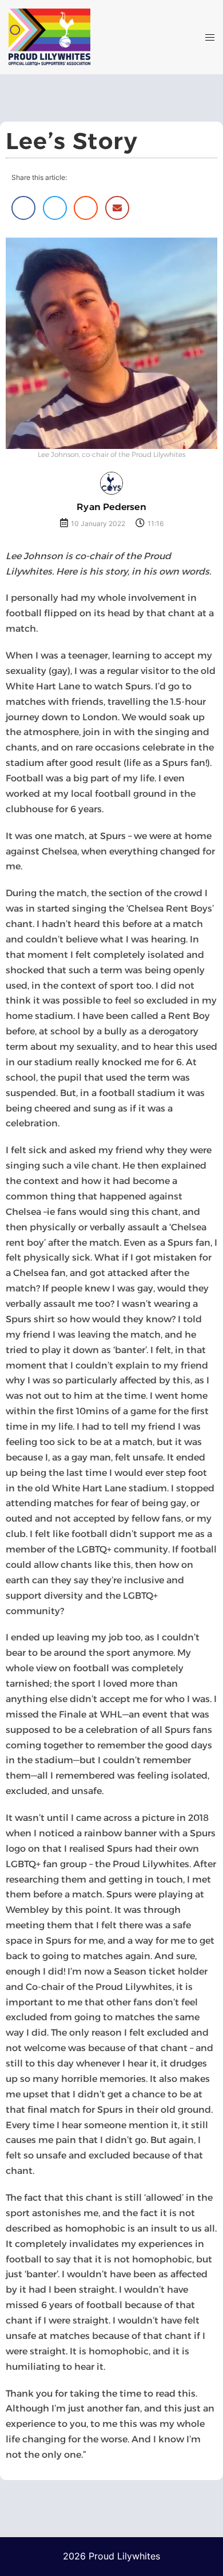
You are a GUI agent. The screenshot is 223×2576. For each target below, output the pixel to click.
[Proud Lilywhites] (74, 37)
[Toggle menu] (210, 37)
